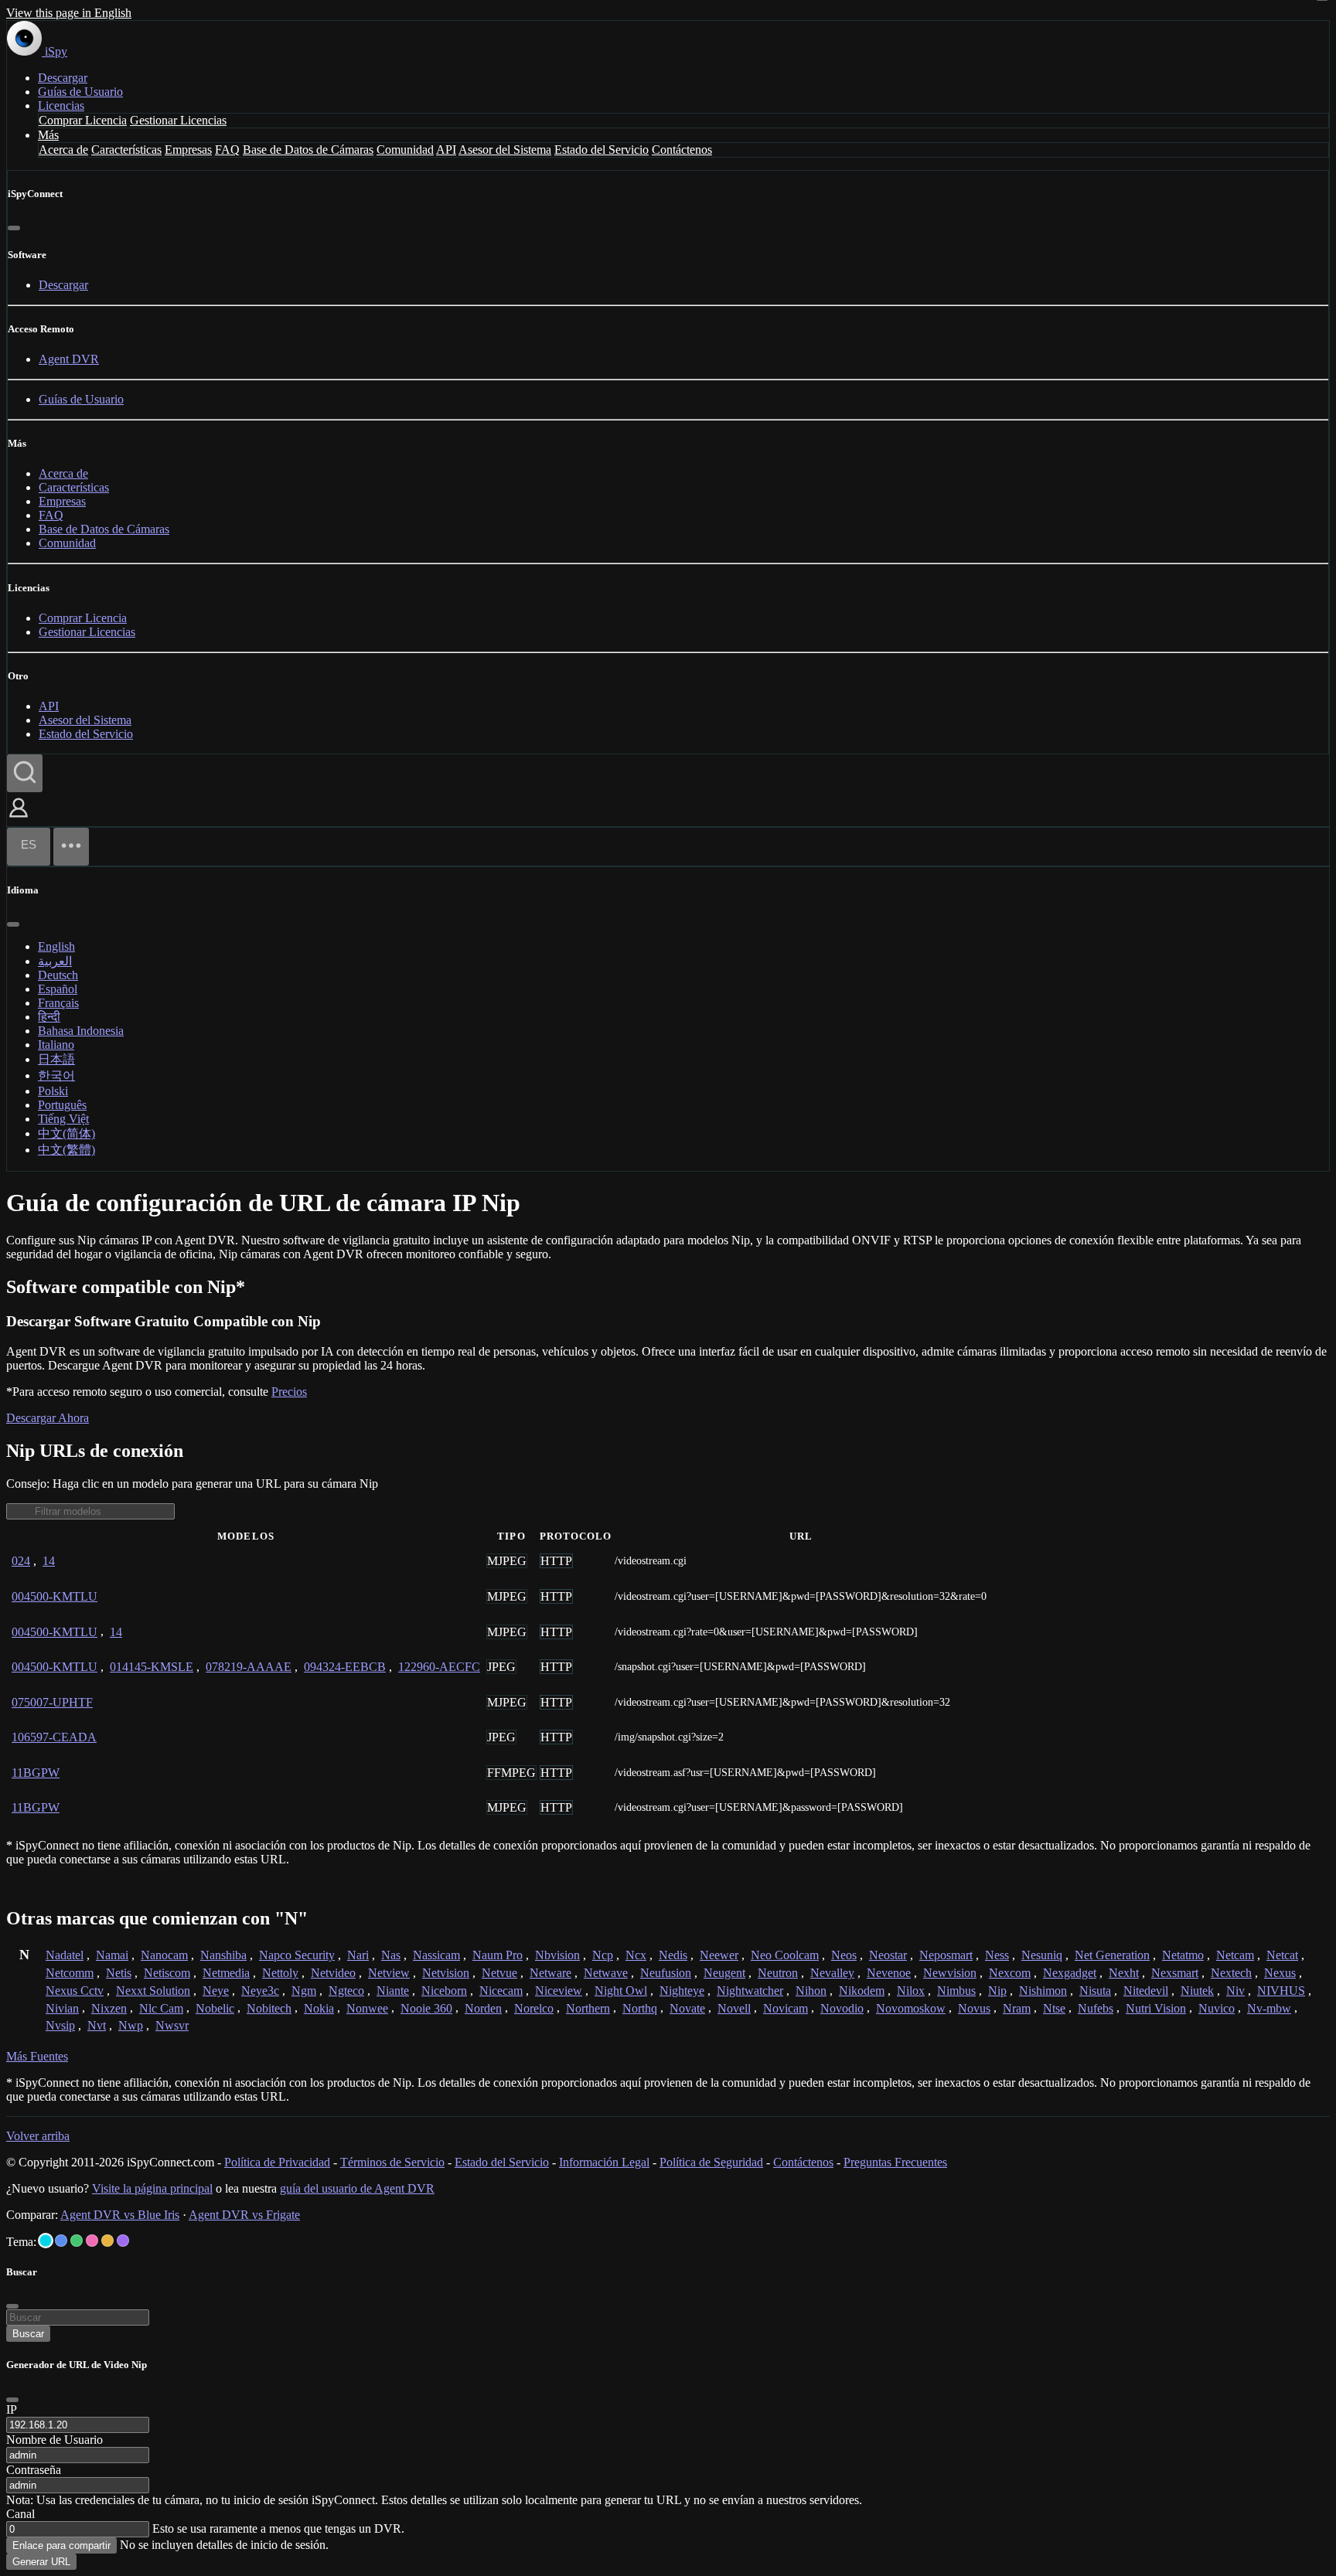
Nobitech (269, 2008)
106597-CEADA (54, 1737)
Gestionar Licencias (178, 120)
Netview (389, 1973)
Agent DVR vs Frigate (244, 2215)
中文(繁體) (66, 1150)
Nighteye (682, 1991)
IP (12, 2409)
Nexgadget (1070, 1973)
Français (58, 1003)
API (446, 150)
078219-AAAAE (249, 1667)
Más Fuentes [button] (37, 2056)
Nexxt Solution (153, 1991)
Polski (53, 1091)
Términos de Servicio (392, 2162)
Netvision (446, 1973)
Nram (1017, 2008)
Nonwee (367, 2008)
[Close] (12, 2400)
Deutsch (58, 975)
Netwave (606, 1973)
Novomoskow (911, 2008)
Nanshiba (223, 1955)
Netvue (499, 1973)
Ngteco (346, 1991)
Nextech (1231, 1973)
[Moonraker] (61, 2241)
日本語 (56, 1059)
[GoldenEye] (107, 2241)
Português (62, 1105)
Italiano (56, 1045)
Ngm (304, 1991)
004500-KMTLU (55, 1596)
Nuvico (1217, 2008)
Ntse (1054, 2008)
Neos (844, 1955)
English (56, 946)
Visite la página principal (152, 2188)
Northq (640, 2008)
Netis (119, 1973)
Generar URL (41, 2562)
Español (58, 989)
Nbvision (557, 1955)
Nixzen (109, 2008)
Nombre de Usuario (55, 2440)
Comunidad (405, 150)
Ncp (603, 1955)
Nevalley (832, 1973)
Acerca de (63, 150)
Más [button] (48, 135)
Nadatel (65, 1955)
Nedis (673, 1955)
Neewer (719, 1955)
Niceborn (444, 1991)
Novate (687, 2008)
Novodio (842, 2008)
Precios (289, 1392)
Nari (358, 1955)
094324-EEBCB (345, 1667)
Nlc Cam (161, 2008)
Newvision (950, 1973)
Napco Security (297, 1955)
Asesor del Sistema (505, 150)
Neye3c (260, 1991)
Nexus (1280, 1973)
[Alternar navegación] (71, 847)
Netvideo (333, 1973)
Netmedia (226, 1973)
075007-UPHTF (52, 1702)
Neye (216, 1991)
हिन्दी (49, 1017)
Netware (550, 1973)
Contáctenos (682, 150)
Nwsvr (172, 2025)
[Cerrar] (14, 228)
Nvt (97, 2025)
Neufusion (666, 1973)
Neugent (724, 1973)
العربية (55, 961)
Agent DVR (69, 359)
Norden (483, 2008)
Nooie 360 (426, 2008)
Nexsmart (1175, 1973)
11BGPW (36, 1773)
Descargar (63, 78)
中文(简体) (66, 1133)
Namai (112, 1955)
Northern (588, 2008)
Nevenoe (889, 1973)
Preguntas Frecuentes (895, 2162)
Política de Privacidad (277, 2162)
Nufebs (1096, 2008)
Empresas (188, 150)
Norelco (534, 2008)
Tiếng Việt (63, 1119)
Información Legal (604, 2162)
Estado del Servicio (602, 150)
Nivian (62, 2008)
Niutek (1197, 1991)
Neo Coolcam (785, 1955)
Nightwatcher (750, 1991)
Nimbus (956, 1991)
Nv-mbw (1269, 2008)
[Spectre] (46, 2241)
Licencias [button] (61, 105)
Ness (997, 1955)
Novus (974, 2008)
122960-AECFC (439, 1667)
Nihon (811, 1991)
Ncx (636, 1955)
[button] (19, 819)
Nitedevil (1146, 1991)
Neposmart (946, 1955)
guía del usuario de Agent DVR (357, 2188)
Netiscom (167, 1973)
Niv (1235, 1991)
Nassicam (436, 1955)
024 (21, 1561)
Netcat (1282, 1955)
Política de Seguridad (711, 2162)
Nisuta (1095, 1991)
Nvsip (60, 2025)
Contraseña (34, 2470)
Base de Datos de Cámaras (308, 150)
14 (49, 1561)
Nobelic (215, 2008)
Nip (997, 1991)
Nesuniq (1042, 1955)
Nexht (1124, 1973)
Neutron (778, 1973)
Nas (391, 1955)
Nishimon (1043, 1991)
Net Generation (1112, 1955)
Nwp (131, 2025)
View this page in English (69, 13)
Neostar (888, 1955)
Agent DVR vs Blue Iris (120, 2215)
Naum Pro (498, 1955)
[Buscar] (25, 773)
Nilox (911, 1991)
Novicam (786, 2008)
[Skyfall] (77, 2241)
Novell (734, 2008)
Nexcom (1010, 1973)
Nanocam (164, 1955)
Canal (20, 2514)
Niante (393, 1991)
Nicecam (501, 1991)
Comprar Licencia (83, 120)
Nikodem (862, 1991)
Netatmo (1183, 1955)
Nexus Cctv (75, 1991)
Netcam (1235, 1955)
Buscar (28, 2334)
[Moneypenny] (92, 2241)
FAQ (227, 150)
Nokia (319, 2008)
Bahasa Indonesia (81, 1031)
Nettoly (280, 1973)
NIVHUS (1281, 1991)
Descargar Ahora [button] (48, 1418)
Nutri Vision (1156, 2008)
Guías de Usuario (80, 92)
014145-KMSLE (152, 1667)
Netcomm (70, 1973)
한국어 (56, 1075)
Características (126, 150)
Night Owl (621, 1991)
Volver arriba (38, 2136)
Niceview (559, 1991)
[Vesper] (123, 2241)
